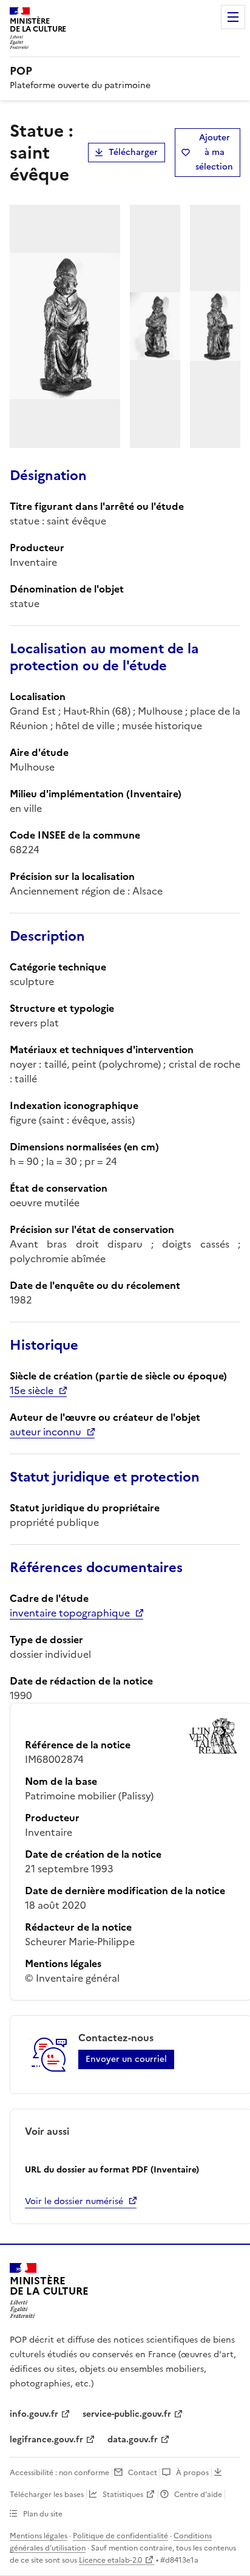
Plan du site (43, 2514)
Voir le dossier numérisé (74, 2201)
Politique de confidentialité (120, 2536)
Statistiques (123, 2495)
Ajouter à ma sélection (214, 152)
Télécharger (133, 152)
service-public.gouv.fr (127, 2414)
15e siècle (32, 1390)
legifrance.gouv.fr (46, 2440)
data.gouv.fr (133, 2440)
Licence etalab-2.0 (110, 2560)
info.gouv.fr (34, 2414)
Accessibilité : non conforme (59, 2473)
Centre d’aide (198, 2495)
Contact (143, 2473)
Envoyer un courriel (126, 2059)
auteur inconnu (46, 1432)
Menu (233, 17)
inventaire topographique (70, 1613)
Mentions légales (39, 2536)
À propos (192, 2473)
